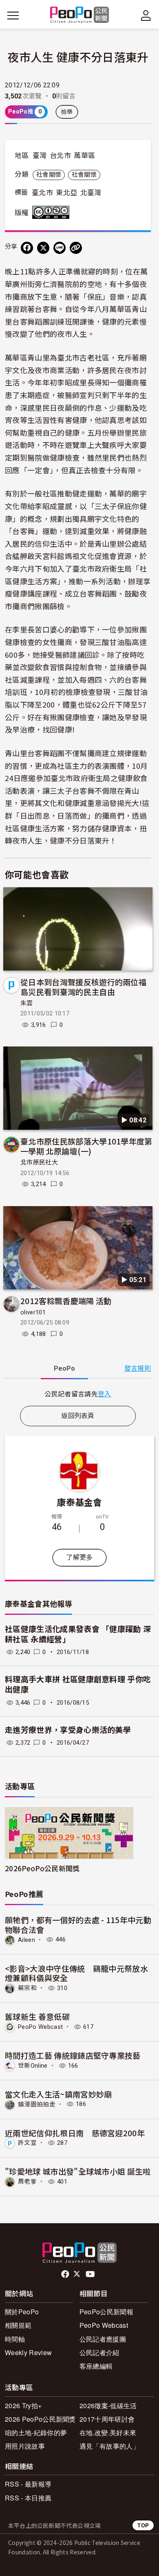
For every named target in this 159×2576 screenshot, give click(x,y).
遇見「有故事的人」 (109, 2446)
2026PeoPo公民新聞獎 (42, 1868)
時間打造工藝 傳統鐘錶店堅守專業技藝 (73, 2055)
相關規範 (18, 2325)
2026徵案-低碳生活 (108, 2406)
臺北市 (42, 193)
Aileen (26, 1939)
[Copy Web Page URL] (76, 248)
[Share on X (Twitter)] (43, 248)
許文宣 (27, 2143)
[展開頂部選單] (146, 16)
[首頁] (80, 15)
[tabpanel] (78, 1394)
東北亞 (66, 193)
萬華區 (84, 156)
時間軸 (15, 2339)
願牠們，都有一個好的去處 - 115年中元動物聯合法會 (78, 1925)
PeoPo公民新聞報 (106, 2312)
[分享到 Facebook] (27, 248)
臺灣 (40, 156)
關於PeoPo (22, 2312)
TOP (143, 2525)
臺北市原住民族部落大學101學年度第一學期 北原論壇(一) (86, 1146)
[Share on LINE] (60, 248)
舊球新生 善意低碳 (37, 2016)
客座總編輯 (96, 2366)
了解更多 (79, 1557)
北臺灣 (91, 193)
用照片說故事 (25, 2446)
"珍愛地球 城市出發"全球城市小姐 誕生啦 (78, 2171)
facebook (66, 2274)
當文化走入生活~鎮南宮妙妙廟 (58, 2094)
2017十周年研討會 (107, 2419)
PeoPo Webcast (40, 2027)
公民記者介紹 (99, 2352)
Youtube (91, 2274)
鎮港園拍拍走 (37, 2104)
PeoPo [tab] (64, 1368)
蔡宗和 (27, 1988)
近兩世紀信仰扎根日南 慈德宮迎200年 (75, 2133)
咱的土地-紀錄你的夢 (36, 2432)
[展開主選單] (13, 16)
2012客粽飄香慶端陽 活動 (66, 1301)
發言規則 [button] (138, 1368)
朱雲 (27, 1003)
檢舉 (67, 112)
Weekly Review (28, 2352)
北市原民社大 (39, 1162)
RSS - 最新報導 (28, 2484)
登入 (105, 1394)
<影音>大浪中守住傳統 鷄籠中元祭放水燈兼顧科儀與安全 (76, 1973)
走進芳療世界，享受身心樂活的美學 (68, 1730)
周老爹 (27, 2182)
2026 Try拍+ (23, 2406)
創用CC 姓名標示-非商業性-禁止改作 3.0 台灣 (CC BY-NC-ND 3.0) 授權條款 (53, 212)
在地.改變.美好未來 (108, 2432)
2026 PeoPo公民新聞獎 (40, 2419)
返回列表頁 (78, 1416)
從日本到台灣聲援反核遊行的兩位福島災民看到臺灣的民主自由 (83, 987)
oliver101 (33, 1312)
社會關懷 (49, 175)
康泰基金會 (79, 1502)
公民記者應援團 (103, 2339)
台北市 (60, 156)
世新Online (33, 2066)
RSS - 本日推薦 (28, 2498)
